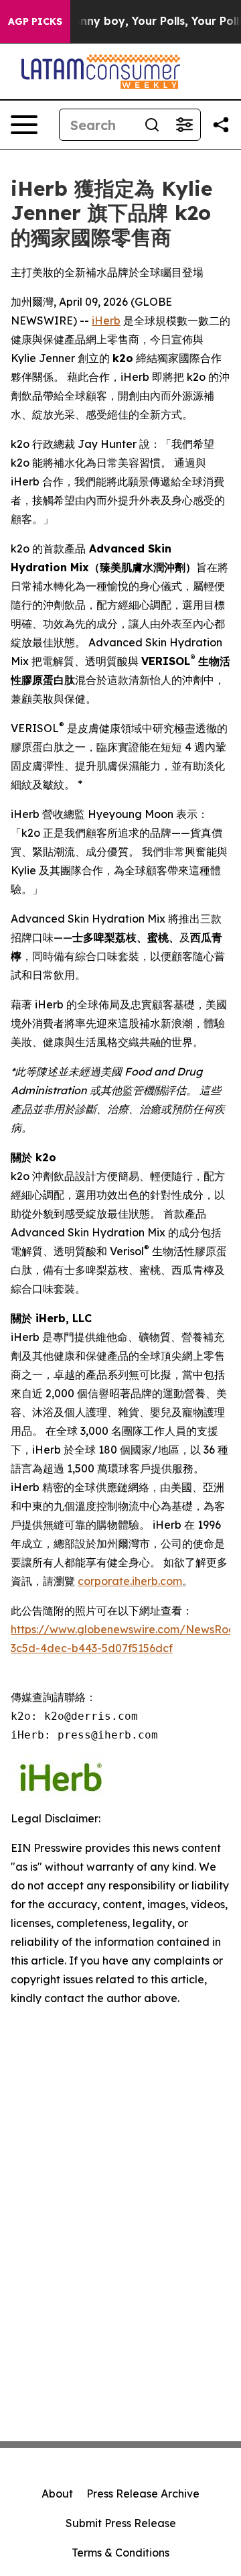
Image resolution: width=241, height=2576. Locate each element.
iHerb (106, 320)
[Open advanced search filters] (184, 125)
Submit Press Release (121, 2523)
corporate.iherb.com (130, 1581)
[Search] (152, 125)
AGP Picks (35, 21)
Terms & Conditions (120, 2553)
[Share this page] (221, 125)
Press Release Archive (143, 2494)
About (57, 2494)
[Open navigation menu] (24, 125)
